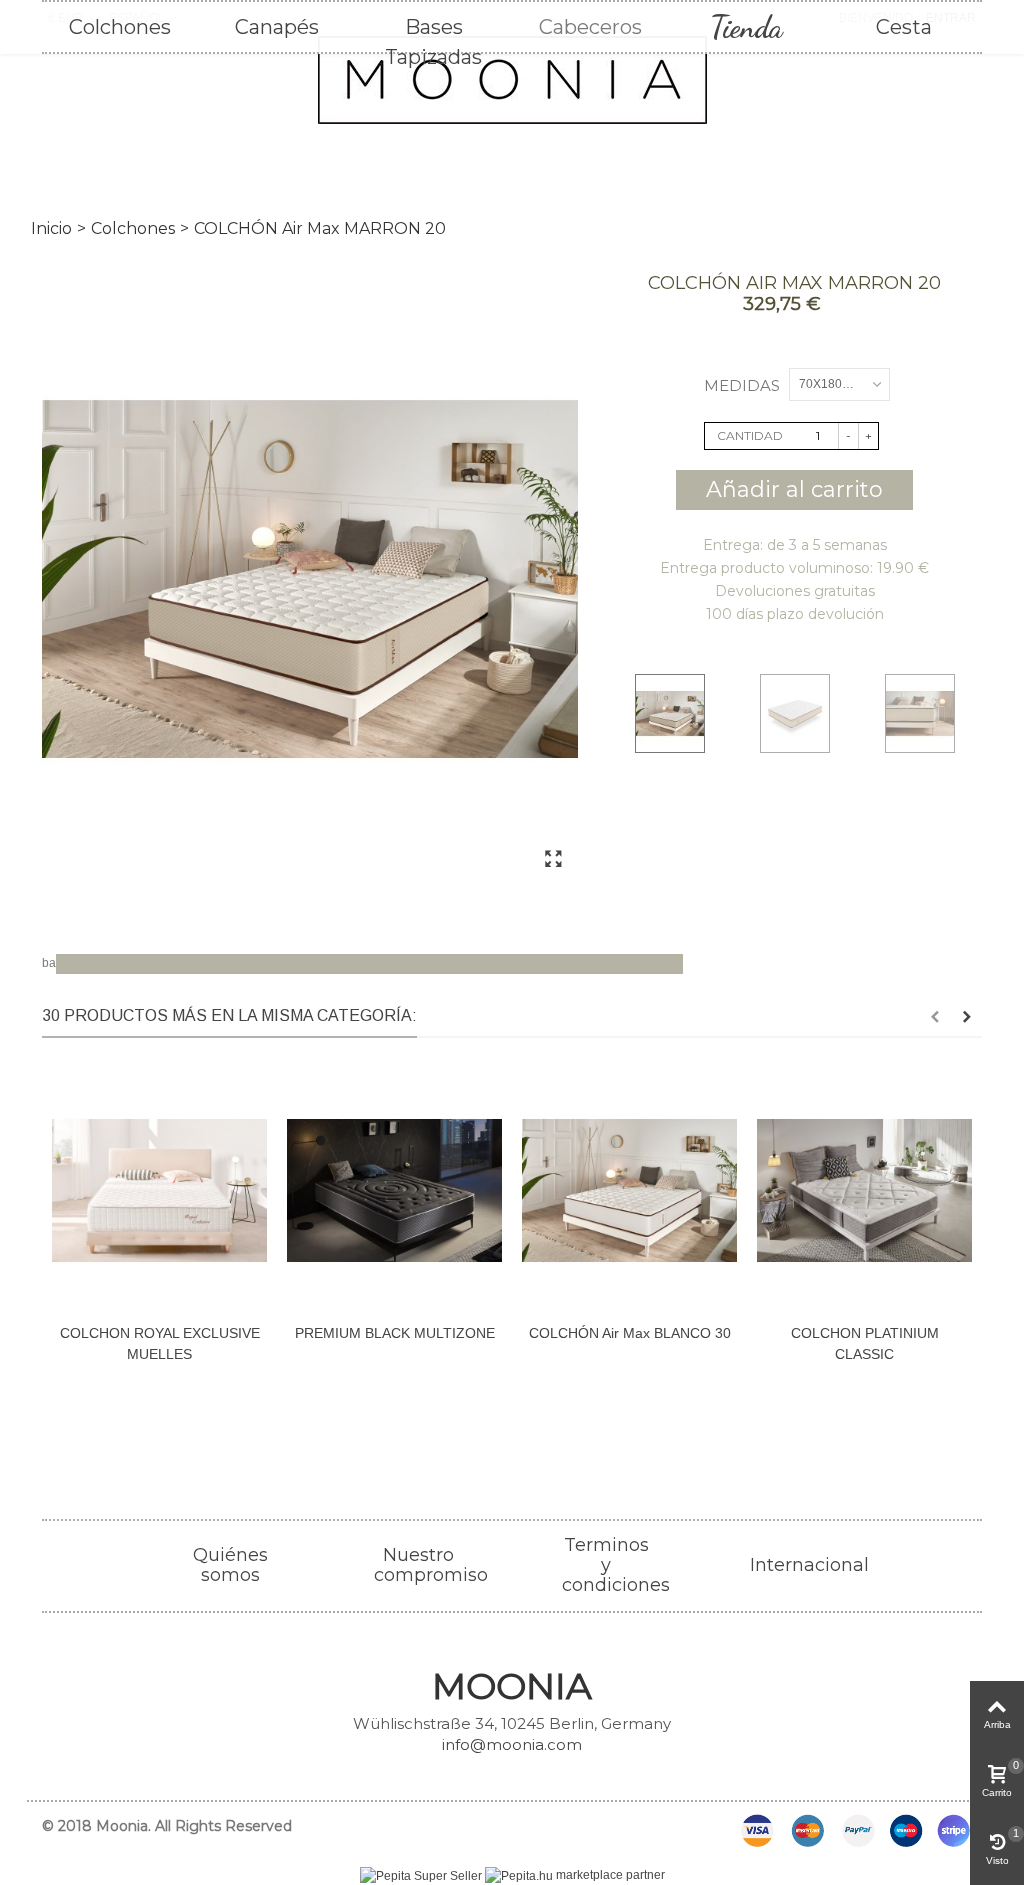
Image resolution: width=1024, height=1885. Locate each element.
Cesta (904, 27)
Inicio (51, 228)
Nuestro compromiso (431, 1565)
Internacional (809, 1565)
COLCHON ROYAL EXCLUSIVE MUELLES (160, 1343)
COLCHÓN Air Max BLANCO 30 (630, 1333)
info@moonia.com (512, 1744)
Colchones (120, 27)
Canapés (277, 27)
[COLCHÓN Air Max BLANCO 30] (629, 1191)
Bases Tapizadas (433, 28)
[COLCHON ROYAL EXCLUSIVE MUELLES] (159, 1191)
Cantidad (750, 435)
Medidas (744, 385)
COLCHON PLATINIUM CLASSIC (865, 1343)
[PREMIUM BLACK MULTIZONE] (394, 1191)
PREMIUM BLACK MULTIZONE (395, 1333)
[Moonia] (512, 80)
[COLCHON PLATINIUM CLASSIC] (864, 1191)
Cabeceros (590, 27)
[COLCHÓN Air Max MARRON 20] (310, 579)
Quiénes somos (230, 1565)
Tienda (746, 27)
